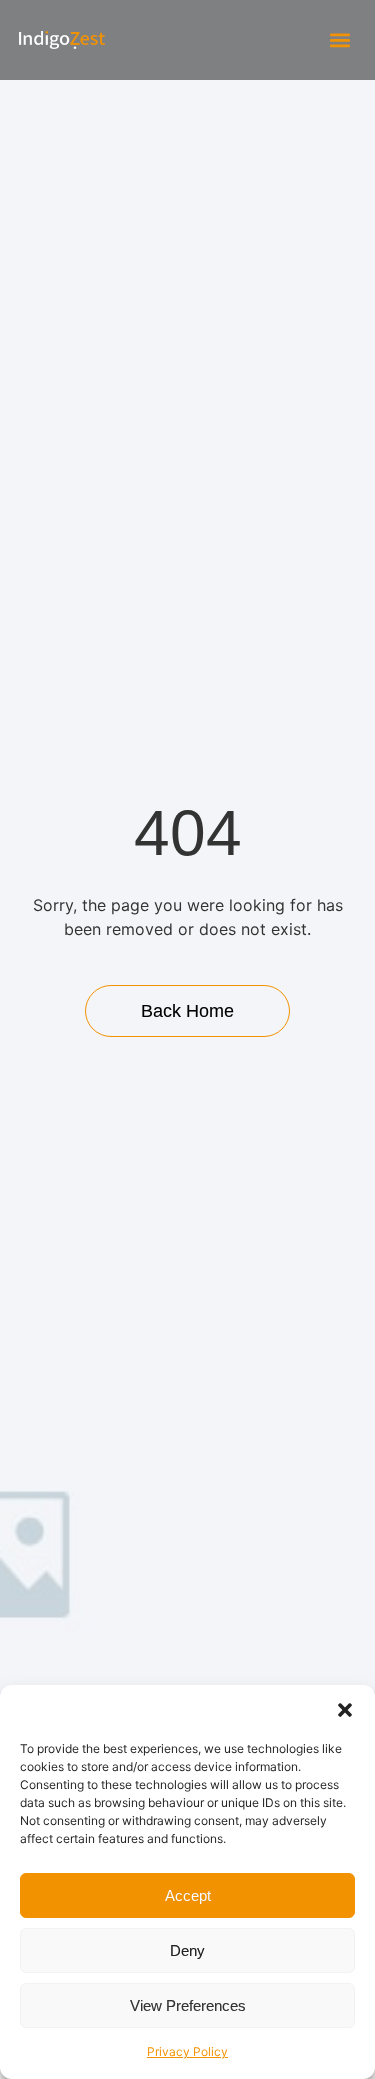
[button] (345, 1710)
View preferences (188, 2005)
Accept (188, 1895)
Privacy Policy (187, 2051)
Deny (187, 1950)
